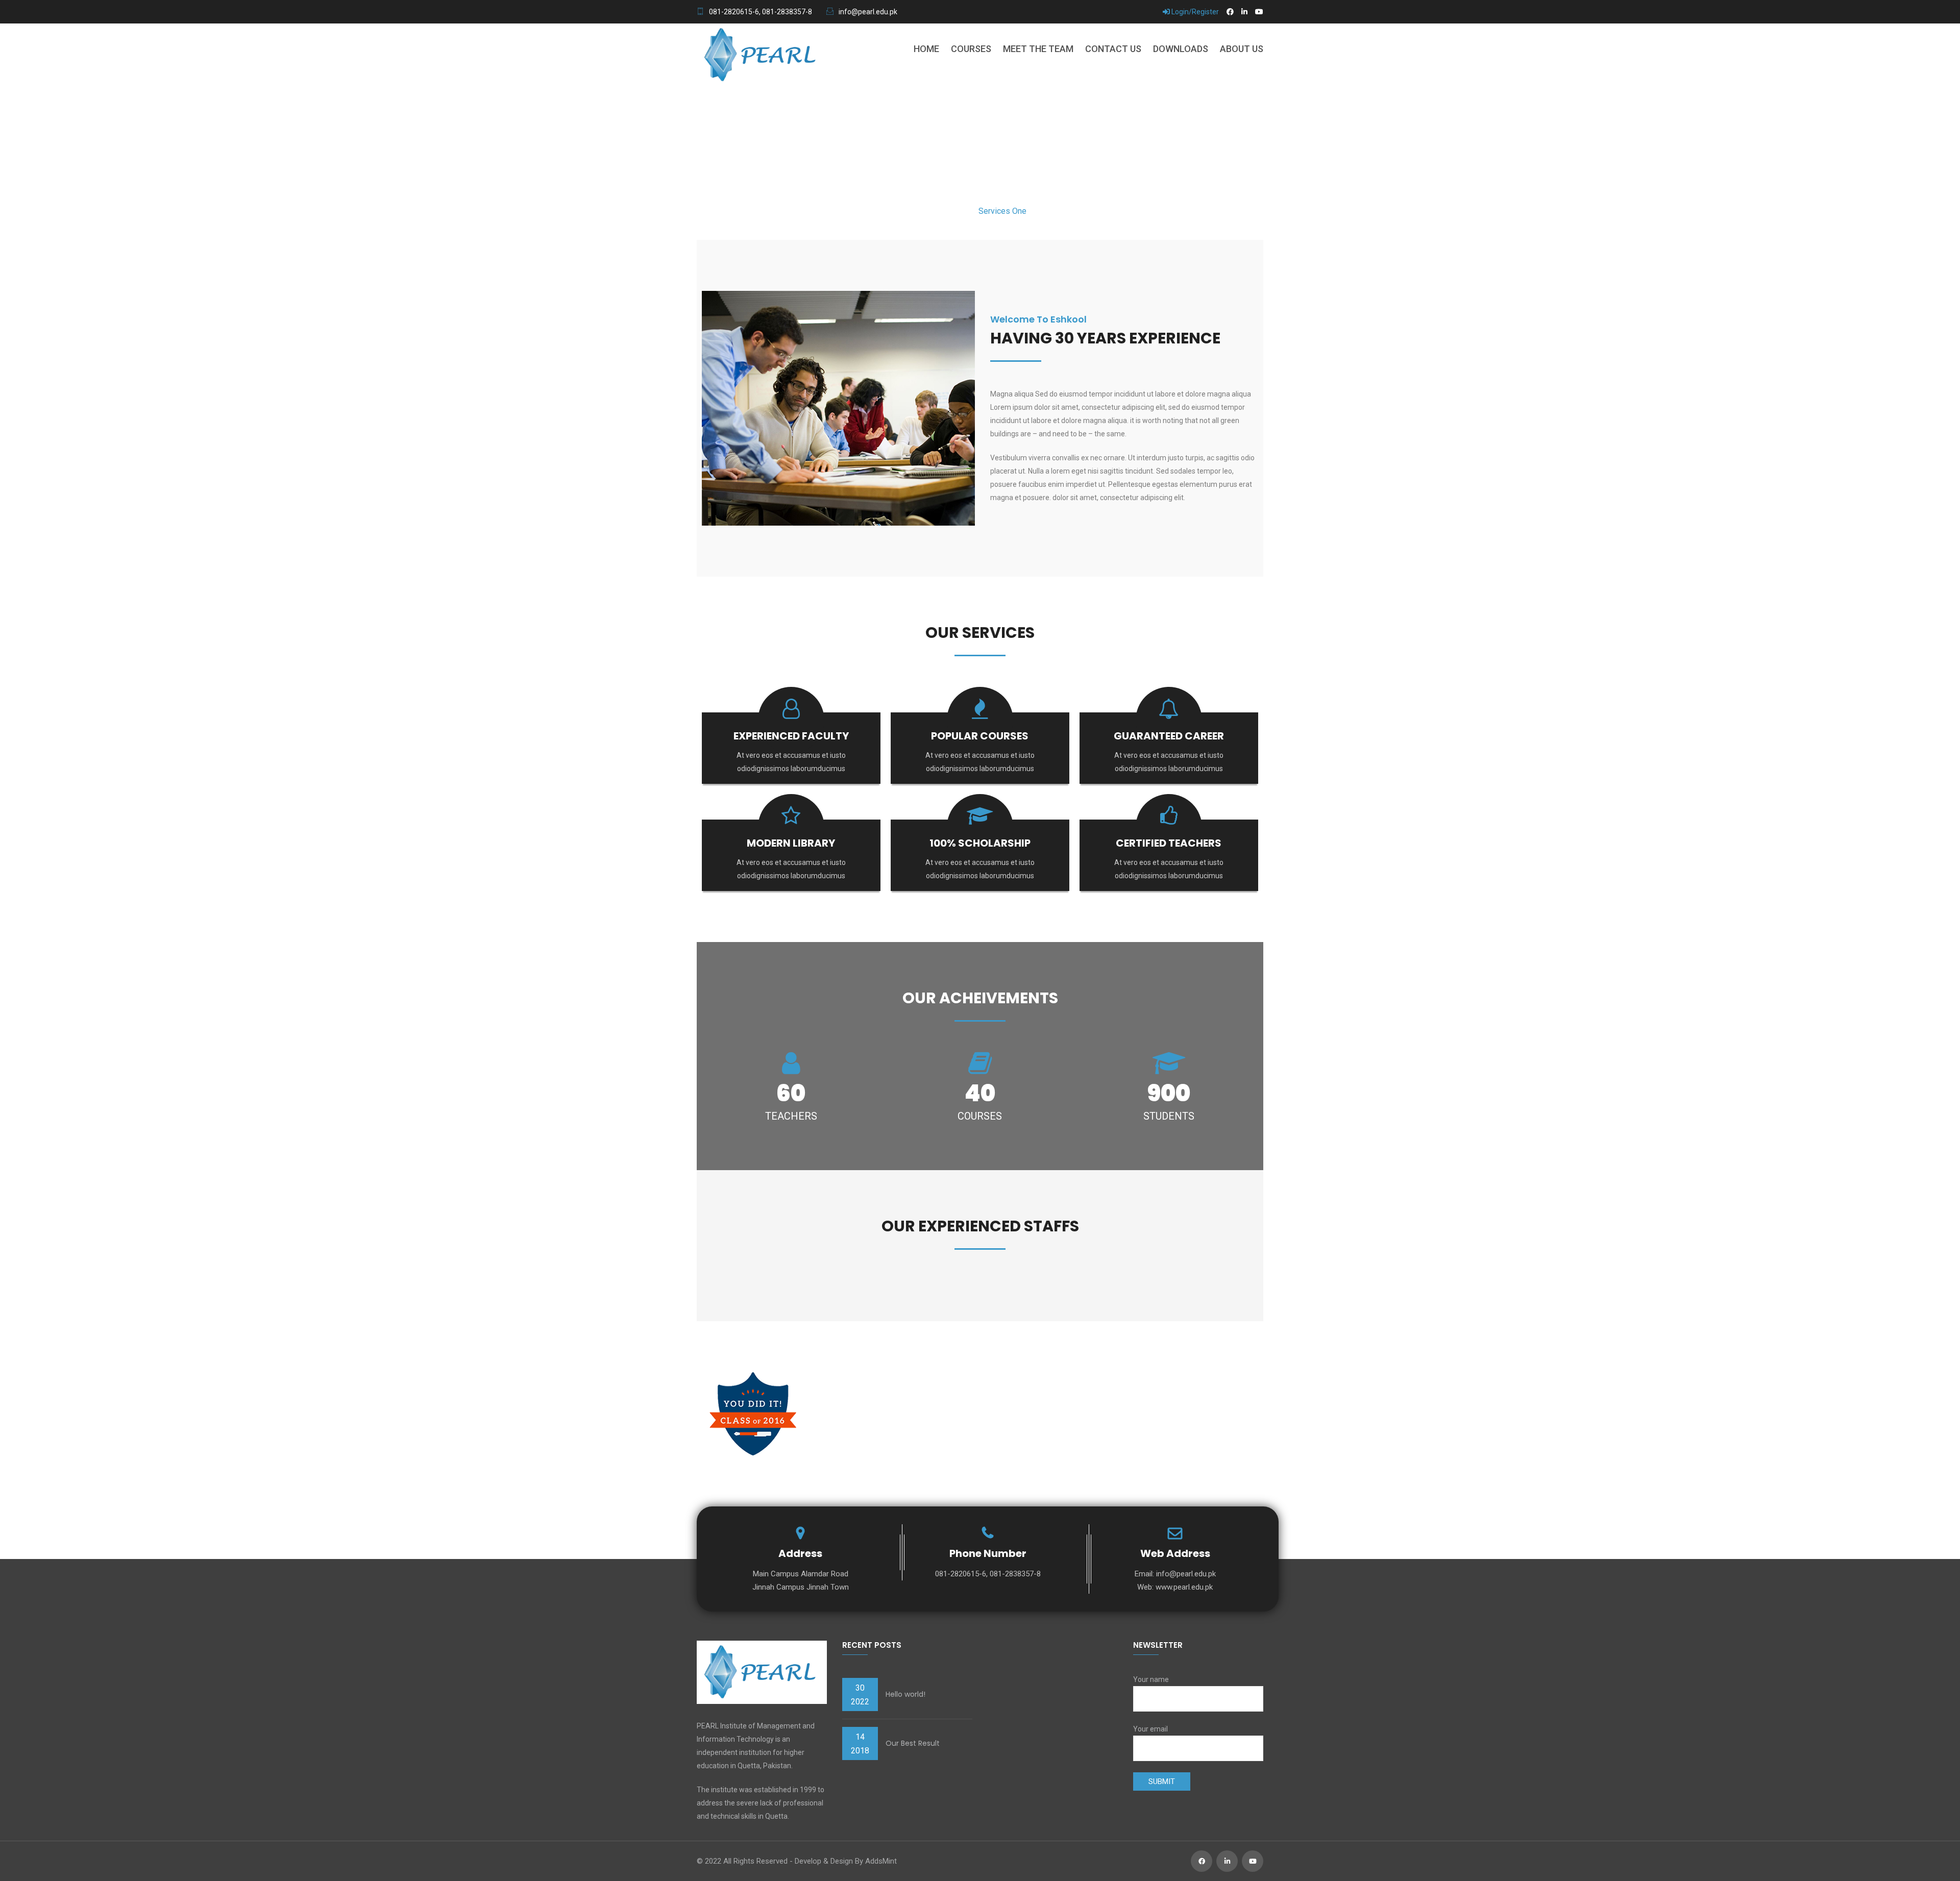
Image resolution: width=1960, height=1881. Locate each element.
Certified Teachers (1169, 843)
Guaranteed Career (1169, 736)
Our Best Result (913, 1743)
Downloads (1181, 49)
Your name (1151, 1679)
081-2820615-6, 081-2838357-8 (761, 12)
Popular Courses (980, 736)
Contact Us (1113, 49)
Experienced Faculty (791, 736)
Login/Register (1194, 12)
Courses (971, 49)
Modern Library (791, 843)
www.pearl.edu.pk (1184, 1587)
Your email (1150, 1729)
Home (926, 49)
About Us (1242, 49)
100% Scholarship (980, 843)
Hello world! (905, 1694)
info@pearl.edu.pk (868, 12)
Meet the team (1038, 49)
